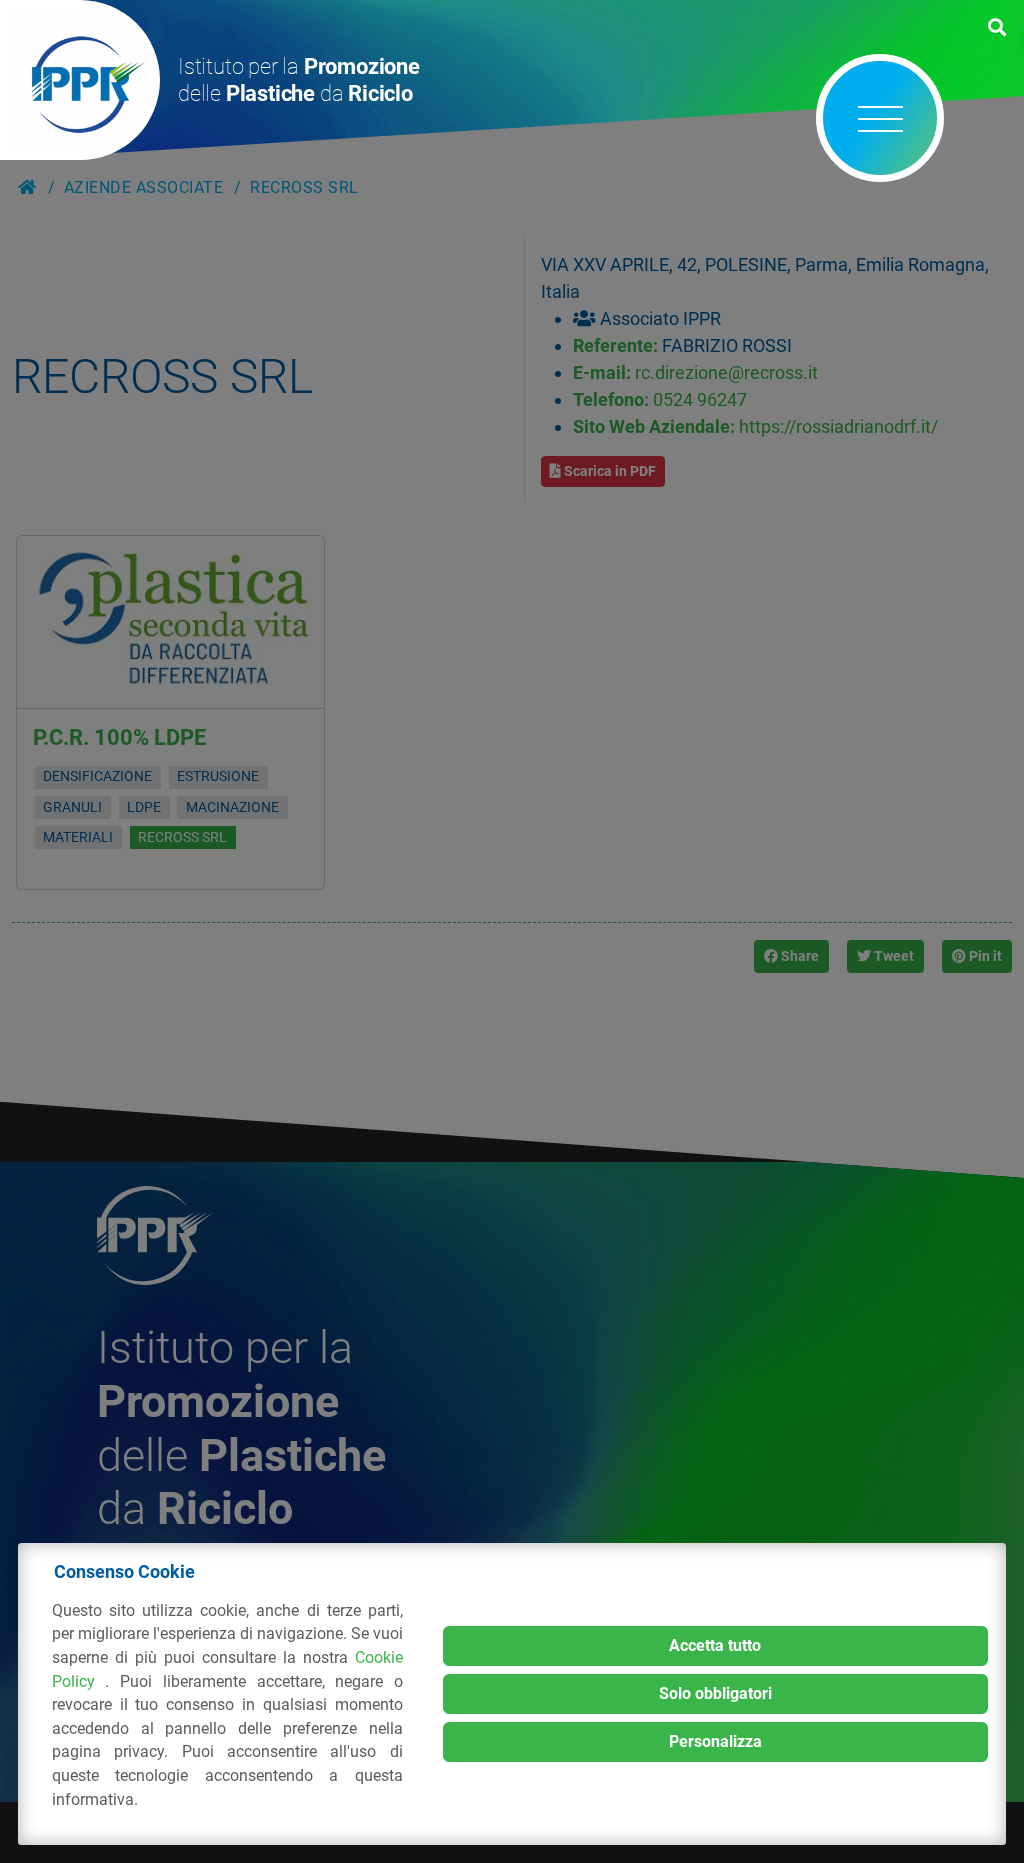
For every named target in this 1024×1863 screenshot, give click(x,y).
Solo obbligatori (715, 1693)
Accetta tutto (715, 1645)
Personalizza (715, 1741)
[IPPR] (80, 80)
